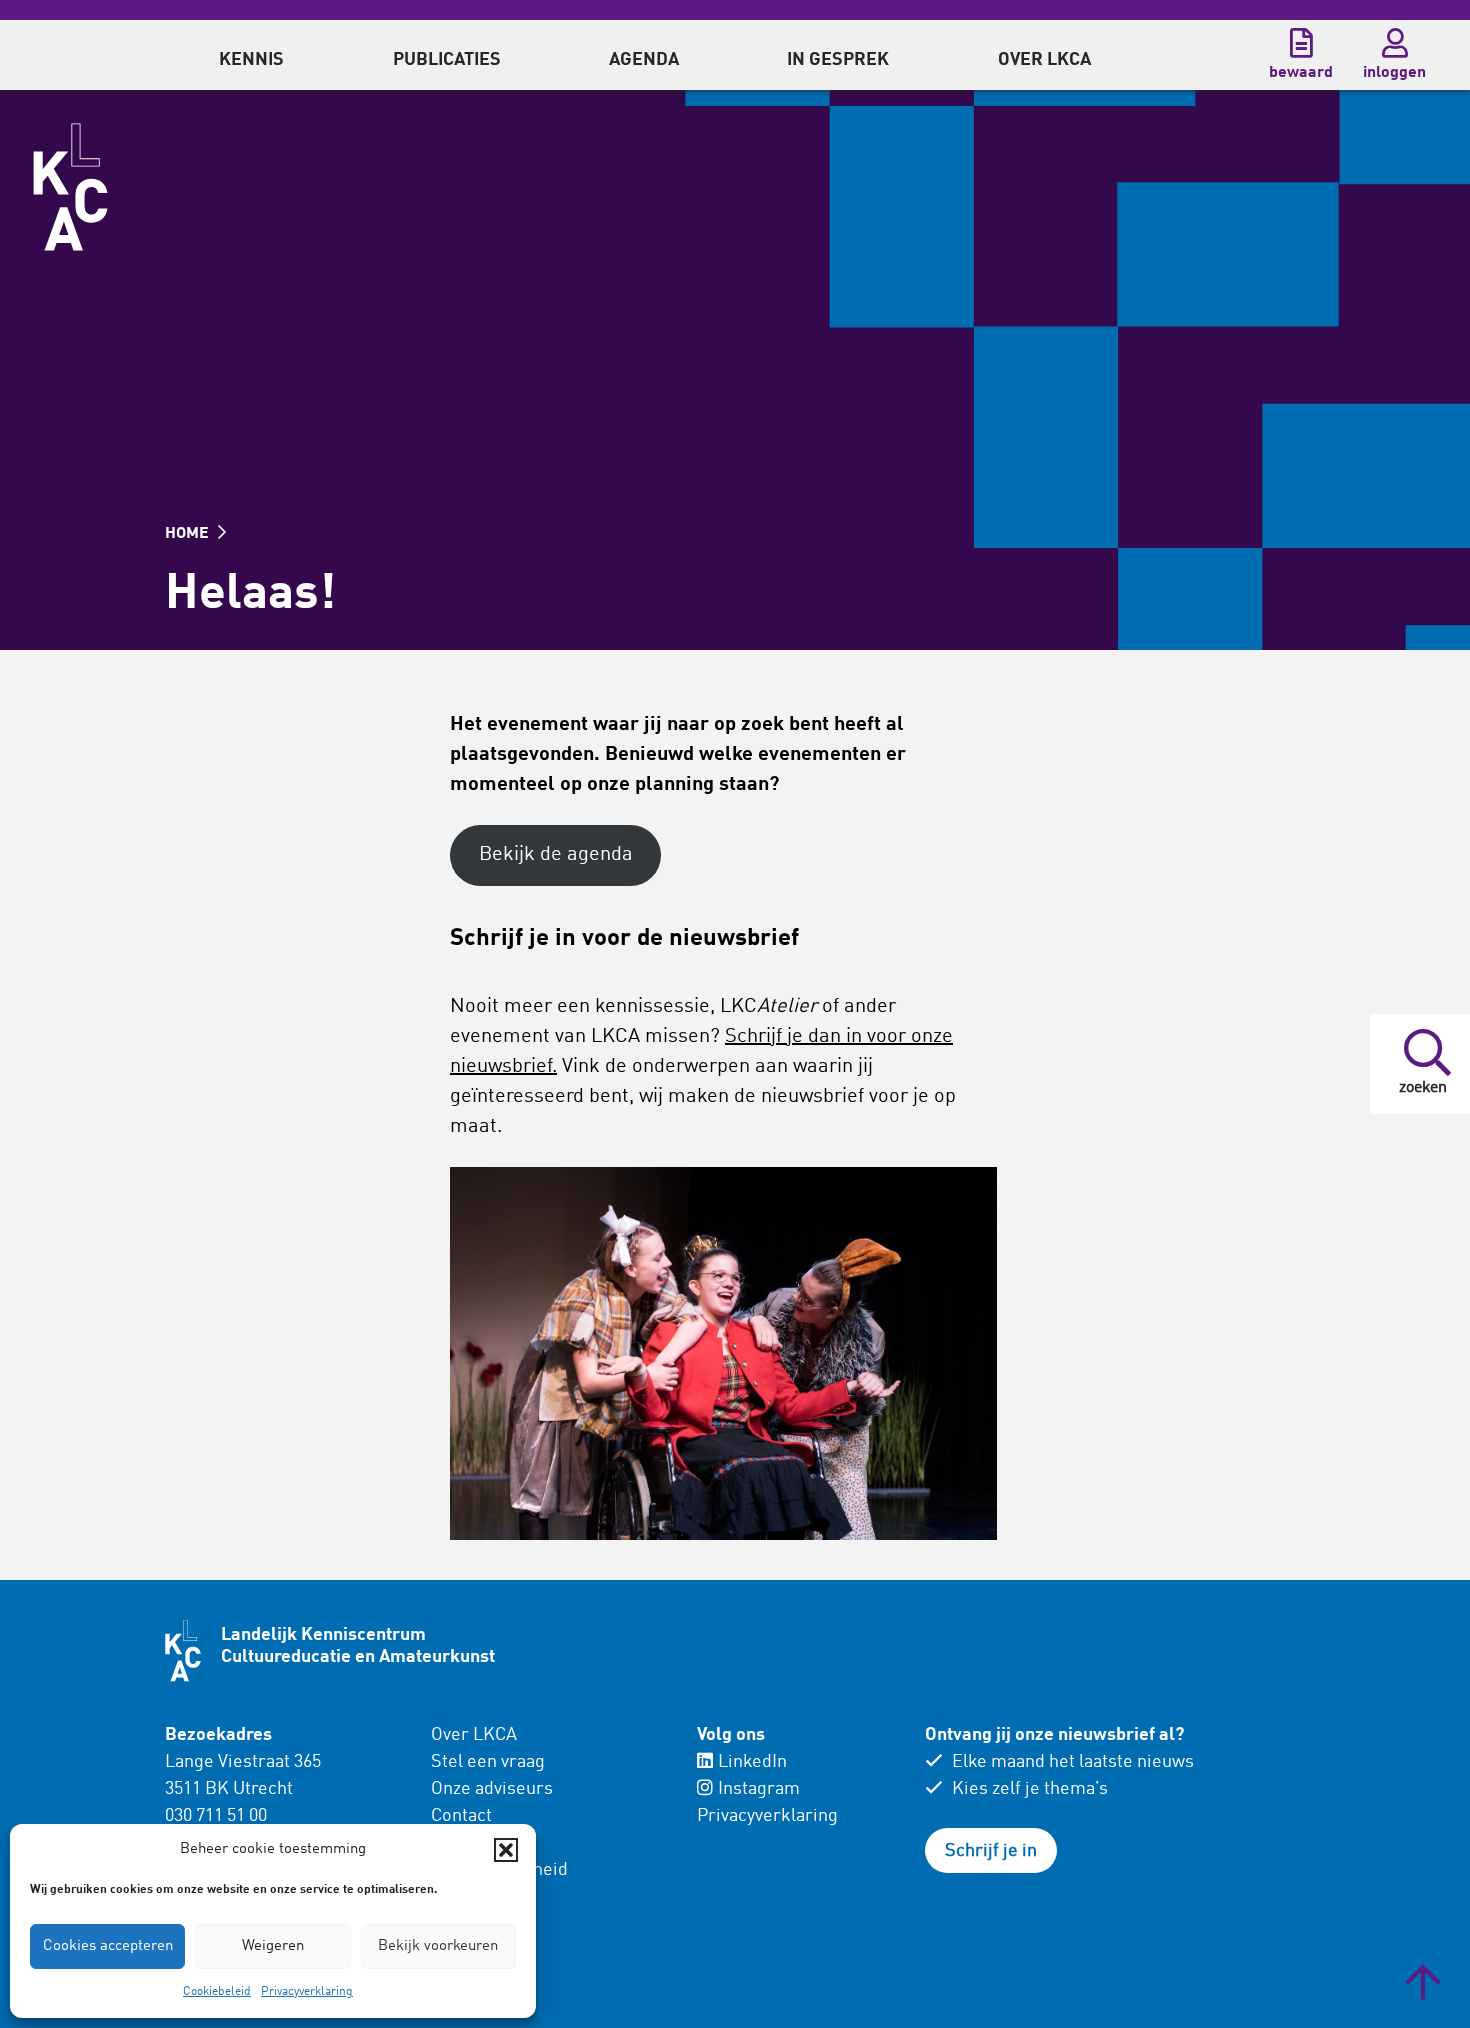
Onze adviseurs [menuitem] (492, 1789)
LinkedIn (752, 1762)
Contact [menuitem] (461, 1816)
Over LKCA (474, 1735)
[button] (506, 1850)
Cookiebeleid (217, 1992)
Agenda (644, 60)
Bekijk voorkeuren (438, 1946)
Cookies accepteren (108, 1946)
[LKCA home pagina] (70, 187)
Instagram (759, 1789)
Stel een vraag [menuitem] (488, 1762)
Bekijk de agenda (556, 855)
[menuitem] (251, 55)
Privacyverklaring (307, 1992)
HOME (189, 534)
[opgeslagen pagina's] (1301, 43)
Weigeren (273, 1946)
